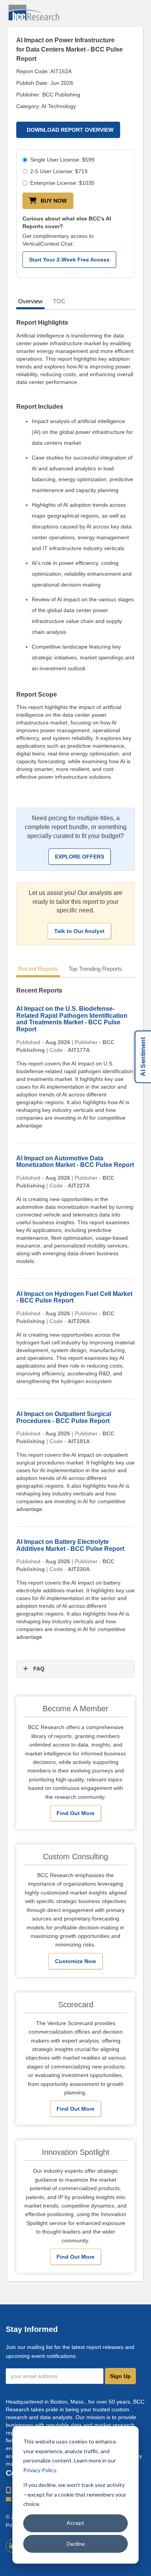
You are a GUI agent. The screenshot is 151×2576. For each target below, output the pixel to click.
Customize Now (75, 1961)
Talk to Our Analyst (79, 931)
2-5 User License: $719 (59, 171)
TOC (59, 301)
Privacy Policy (39, 2470)
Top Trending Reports (95, 969)
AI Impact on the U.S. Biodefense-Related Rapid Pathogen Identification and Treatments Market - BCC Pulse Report (72, 1019)
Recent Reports (38, 969)
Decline (76, 2544)
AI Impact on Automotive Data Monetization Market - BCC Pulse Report (75, 1162)
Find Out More (75, 1813)
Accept (75, 2523)
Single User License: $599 (62, 160)
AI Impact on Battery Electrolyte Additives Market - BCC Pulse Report (70, 1545)
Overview (30, 301)
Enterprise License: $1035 (62, 183)
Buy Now (54, 201)
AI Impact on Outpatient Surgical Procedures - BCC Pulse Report (64, 1417)
